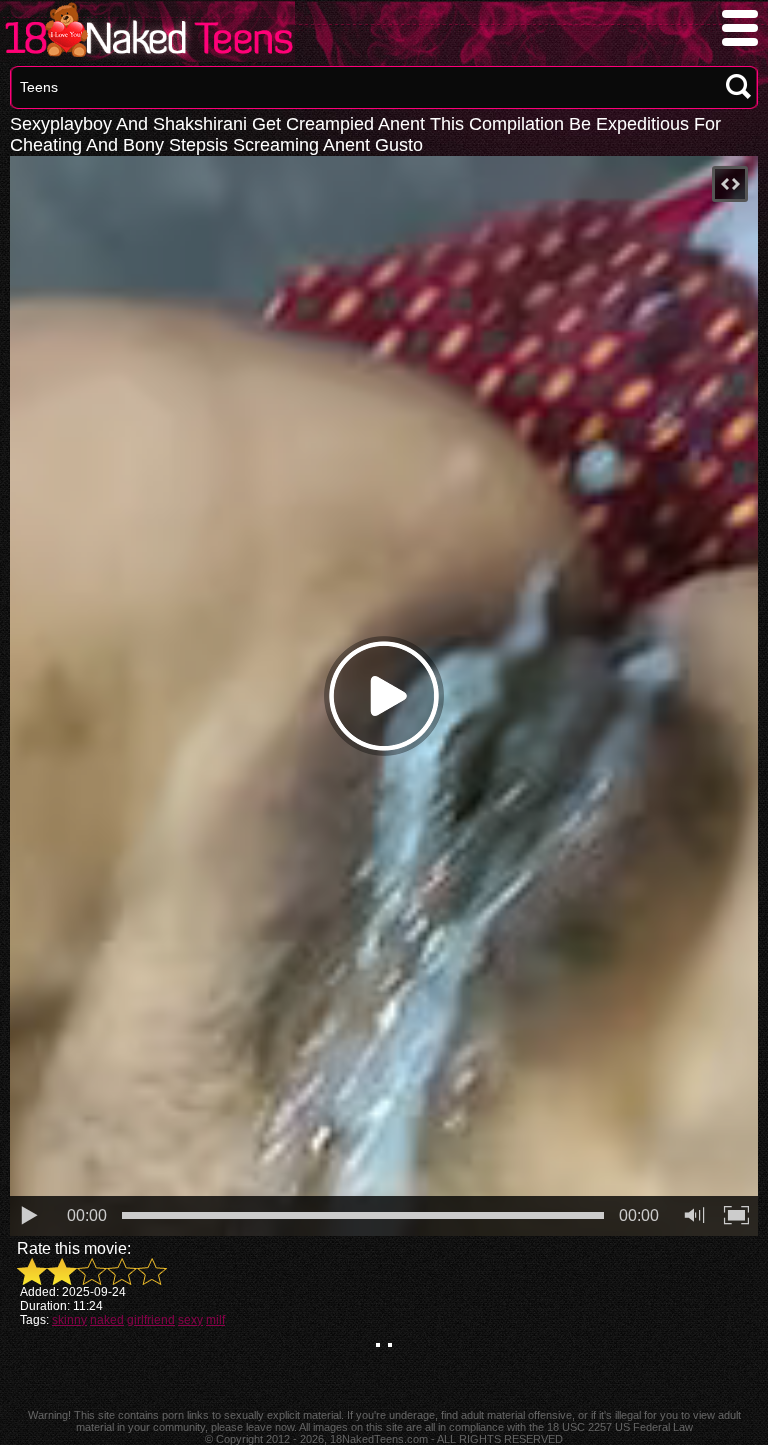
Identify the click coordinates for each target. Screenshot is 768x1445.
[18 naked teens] (147, 56)
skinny (69, 1320)
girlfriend (151, 1320)
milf (215, 1320)
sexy (190, 1320)
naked (107, 1320)
